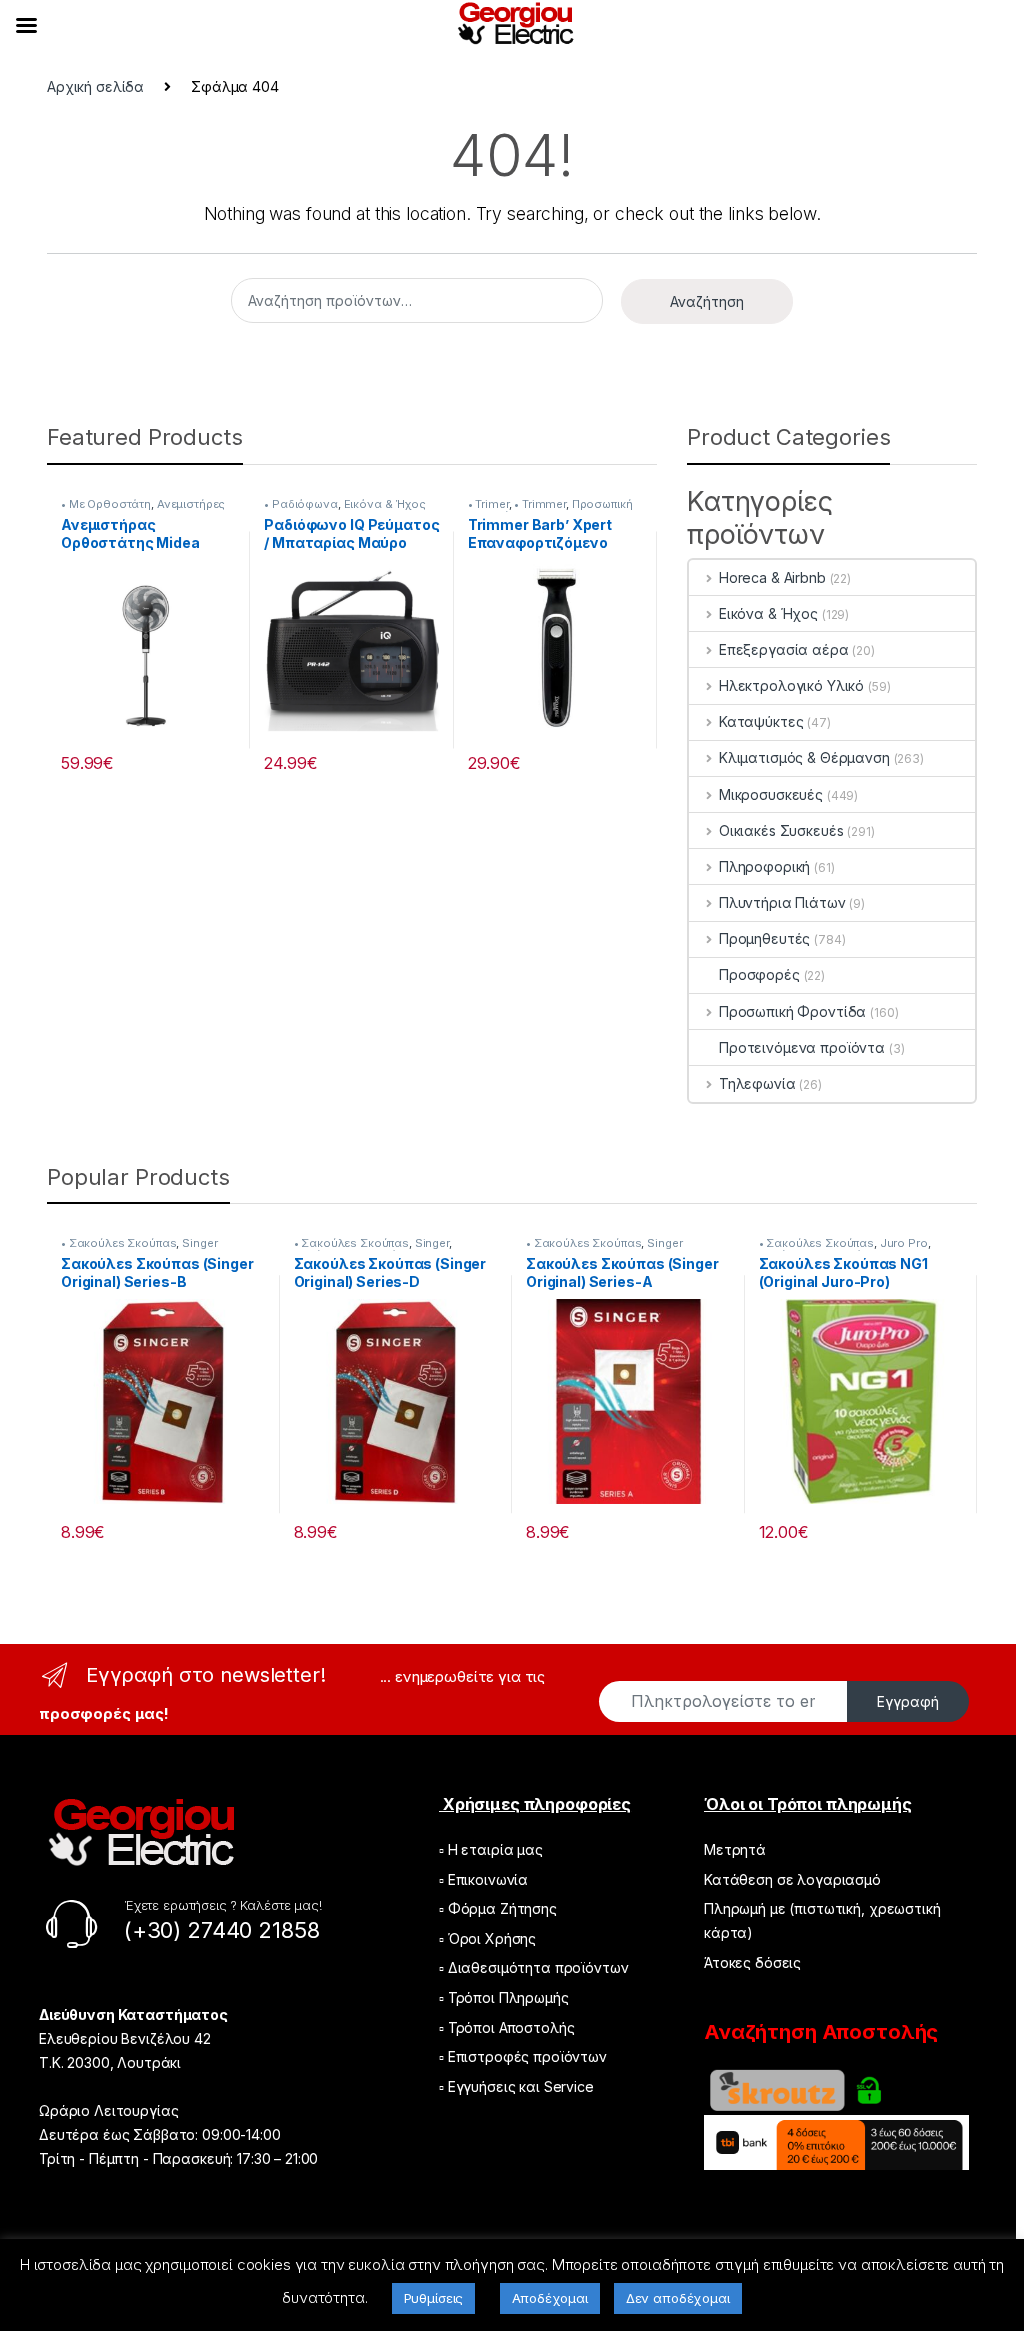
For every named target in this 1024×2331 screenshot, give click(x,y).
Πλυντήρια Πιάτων (782, 902)
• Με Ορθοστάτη (106, 504)
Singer (199, 1243)
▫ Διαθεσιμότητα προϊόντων (534, 1967)
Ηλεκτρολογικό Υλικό (791, 685)
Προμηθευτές (764, 938)
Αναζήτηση (707, 301)
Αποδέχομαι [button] (550, 2298)
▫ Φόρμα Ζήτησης (498, 1908)
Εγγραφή (908, 1701)
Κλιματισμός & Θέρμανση (804, 757)
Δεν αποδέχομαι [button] (678, 2298)
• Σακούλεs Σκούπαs (118, 1243)
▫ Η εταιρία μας (491, 1849)
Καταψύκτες (761, 721)
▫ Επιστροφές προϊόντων (523, 2056)
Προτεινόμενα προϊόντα (802, 1047)
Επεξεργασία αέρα (784, 649)
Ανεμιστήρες (191, 504)
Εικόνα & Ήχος (385, 504)
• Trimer (488, 504)
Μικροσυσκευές (771, 794)
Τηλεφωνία (757, 1083)
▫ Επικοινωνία (483, 1879)
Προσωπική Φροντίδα (792, 1011)
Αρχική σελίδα (95, 86)
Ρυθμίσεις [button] (434, 2298)
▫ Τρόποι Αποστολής (506, 2027)
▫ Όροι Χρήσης (487, 1938)
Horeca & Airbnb (772, 577)
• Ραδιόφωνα (300, 504)
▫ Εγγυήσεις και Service (516, 2086)
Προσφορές (759, 974)
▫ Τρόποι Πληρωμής (504, 1997)
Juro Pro (904, 1243)
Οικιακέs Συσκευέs (781, 830)
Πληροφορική (764, 866)
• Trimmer (540, 504)
